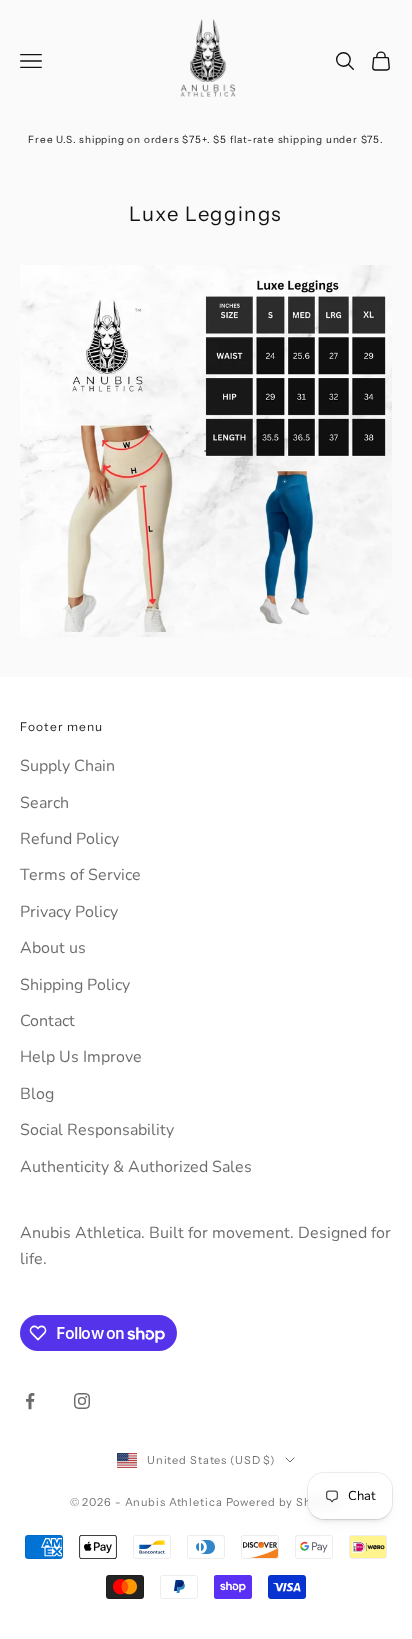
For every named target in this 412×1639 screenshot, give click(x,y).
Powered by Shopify (284, 1502)
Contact (47, 1021)
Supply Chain (67, 766)
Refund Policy (69, 839)
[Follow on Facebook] (30, 1401)
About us (53, 948)
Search (44, 803)
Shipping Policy (75, 985)
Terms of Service (80, 875)
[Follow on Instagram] (82, 1401)
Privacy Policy (69, 912)
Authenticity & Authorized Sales (136, 1167)
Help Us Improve (81, 1057)
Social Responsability (97, 1130)
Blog (37, 1094)
